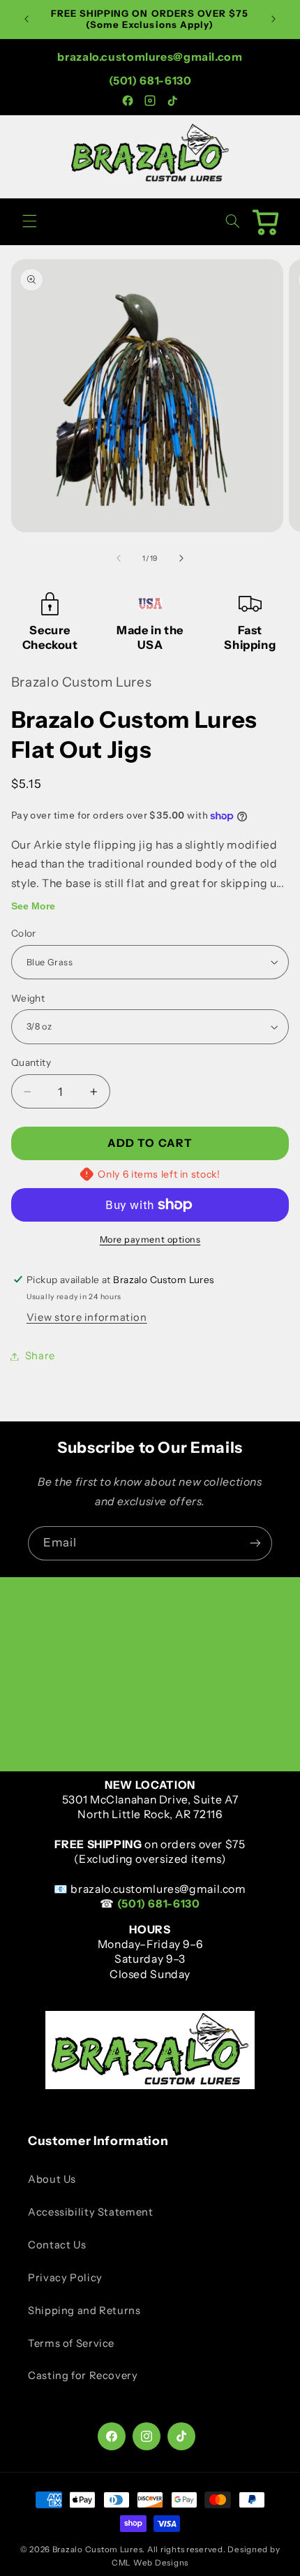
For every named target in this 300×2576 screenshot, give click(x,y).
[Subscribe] (255, 1543)
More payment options (150, 1239)
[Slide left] (119, 558)
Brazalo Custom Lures (98, 2549)
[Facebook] (128, 101)
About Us (52, 2179)
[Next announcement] (273, 19)
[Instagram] (150, 101)
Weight (28, 998)
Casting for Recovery (83, 2376)
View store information (87, 1317)
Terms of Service (71, 2343)
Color (24, 933)
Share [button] (40, 1356)
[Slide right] (181, 558)
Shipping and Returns (84, 2311)
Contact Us (57, 2245)
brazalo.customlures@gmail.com (150, 57)
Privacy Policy (65, 2278)
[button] (29, 221)
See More (33, 906)
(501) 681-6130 (150, 81)
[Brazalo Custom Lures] (150, 181)
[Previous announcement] (27, 19)
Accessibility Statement (91, 2212)
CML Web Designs (150, 2563)
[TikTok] (172, 101)
